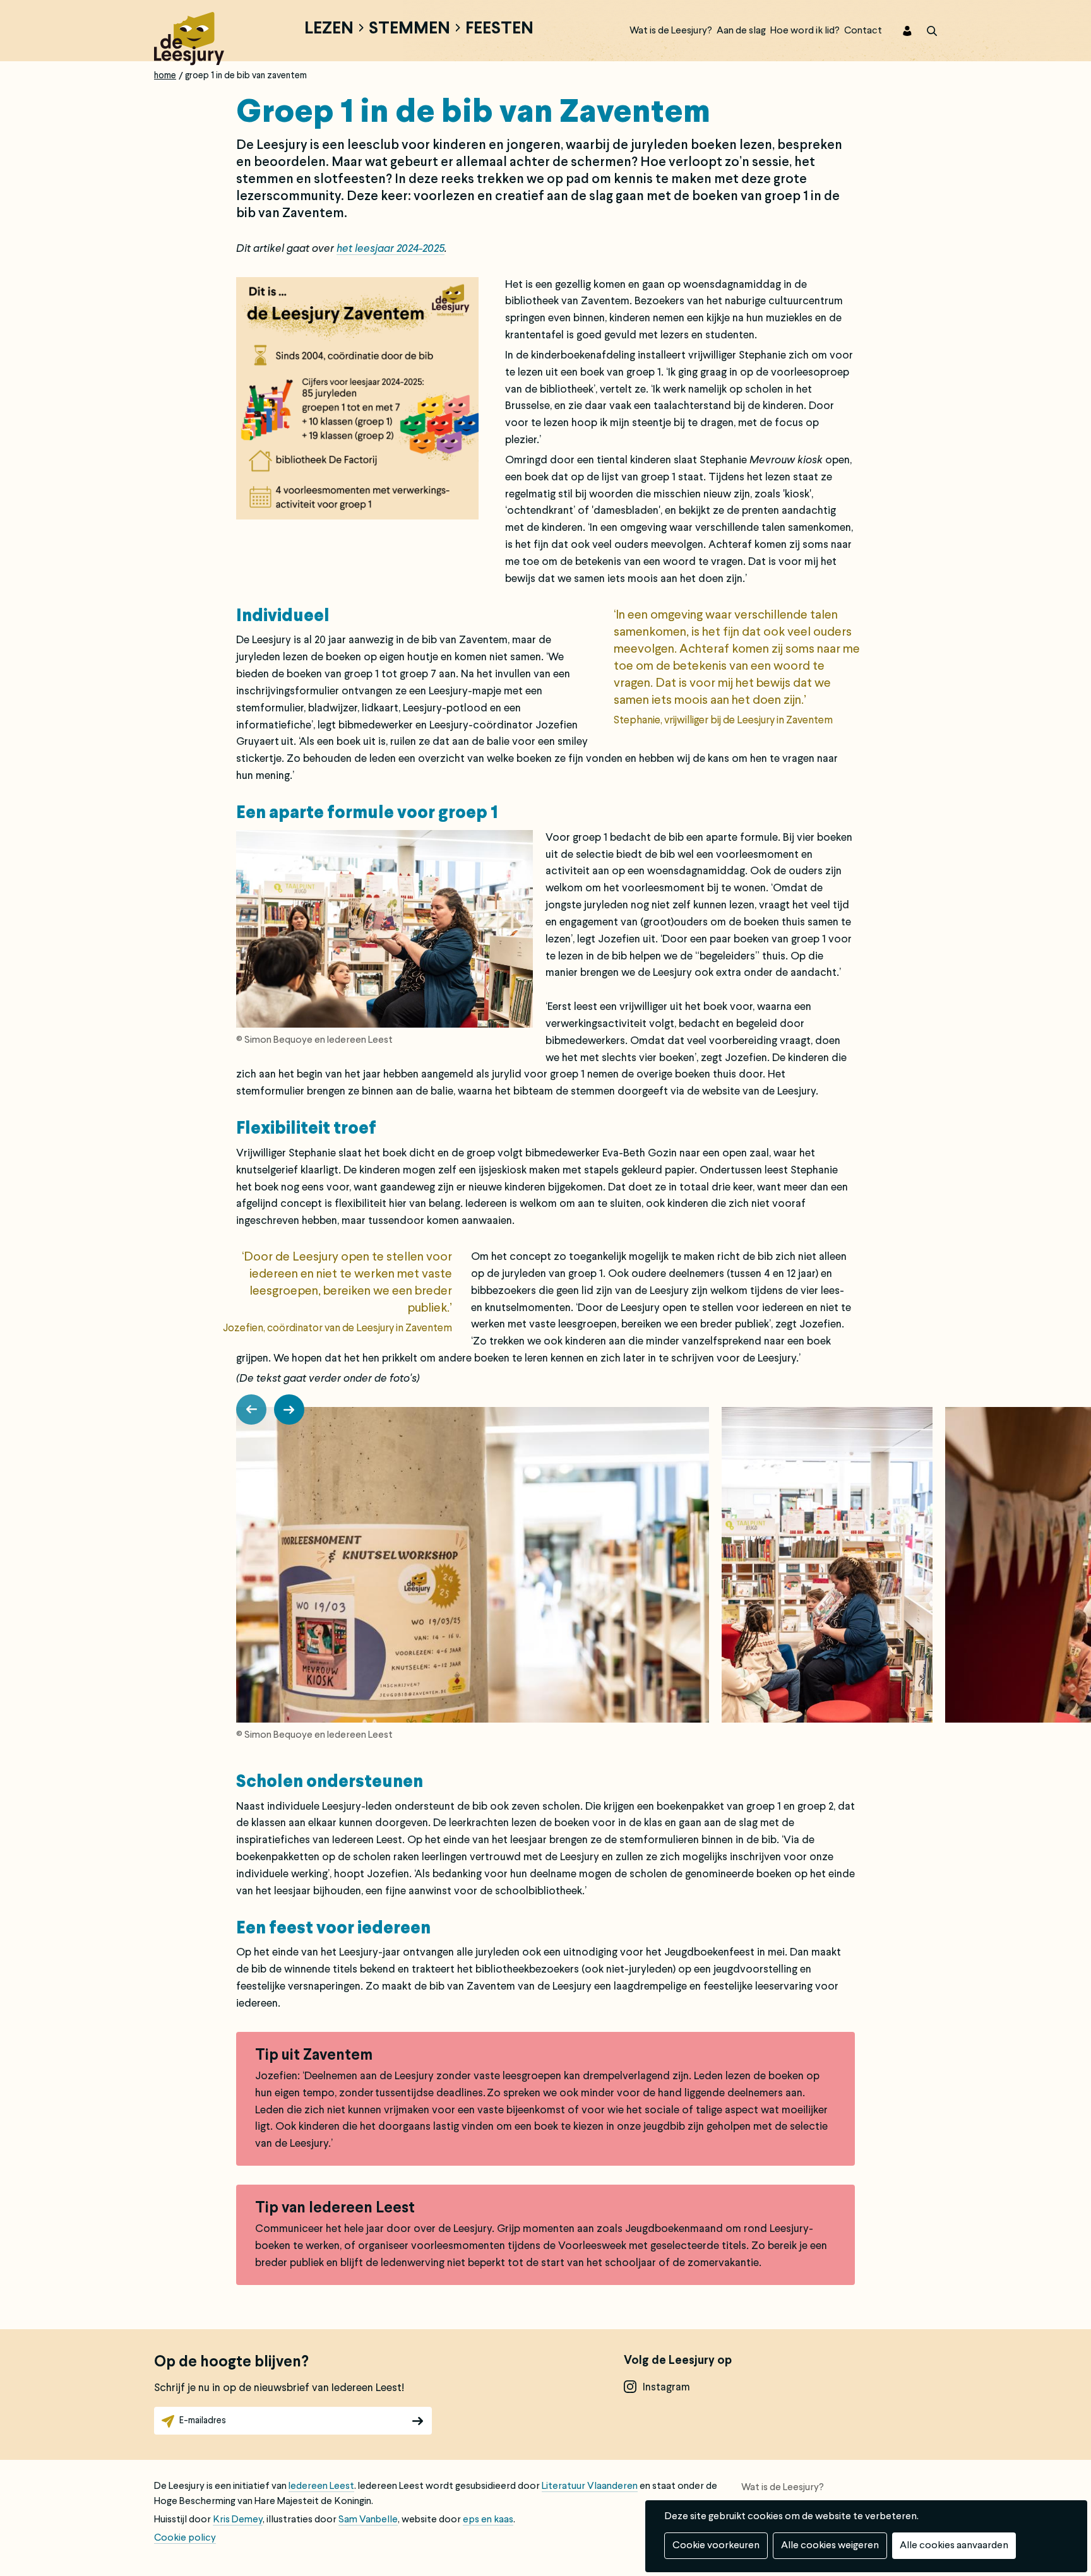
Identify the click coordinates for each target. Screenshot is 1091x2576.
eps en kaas (488, 2520)
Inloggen (899, 31)
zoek (924, 31)
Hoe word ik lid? (805, 31)
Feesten (499, 30)
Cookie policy (185, 2538)
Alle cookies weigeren (830, 2546)
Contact (863, 31)
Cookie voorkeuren (716, 2546)
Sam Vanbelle (368, 2520)
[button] (251, 1410)
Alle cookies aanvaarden (954, 2546)
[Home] (189, 37)
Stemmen (409, 30)
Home (165, 76)
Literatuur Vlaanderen (590, 2486)
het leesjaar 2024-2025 (390, 249)
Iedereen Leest (321, 2486)
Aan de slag (741, 31)
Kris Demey (238, 2520)
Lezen (329, 30)
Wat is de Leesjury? (671, 31)
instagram (666, 2388)
